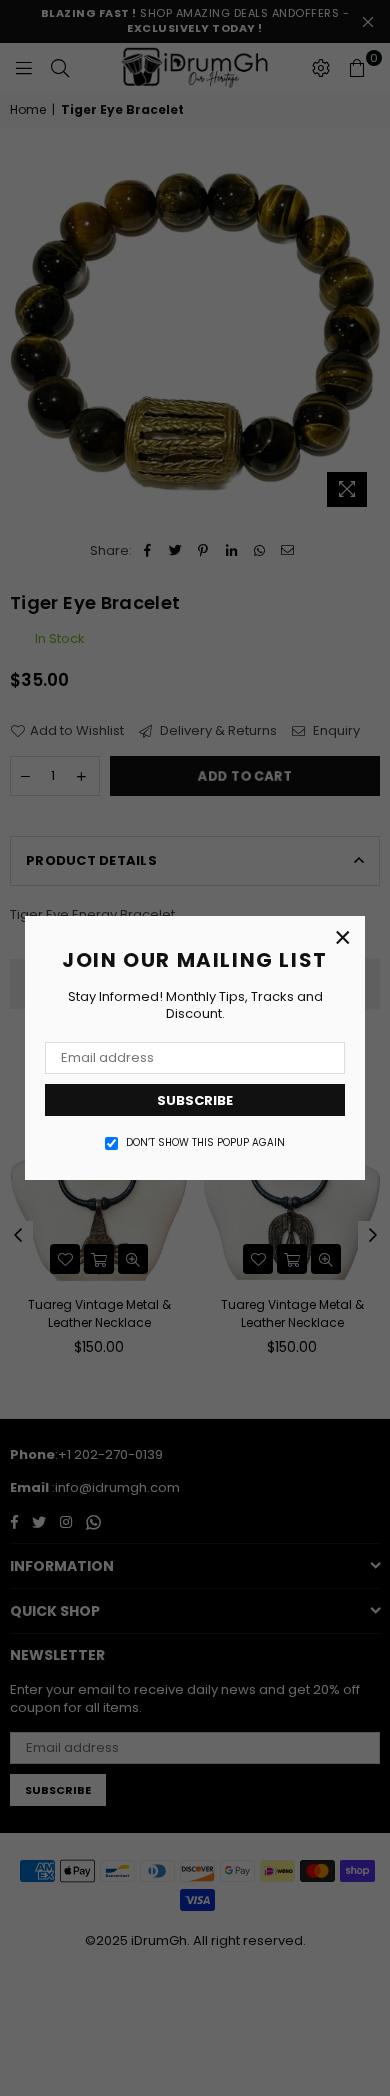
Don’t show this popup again (205, 1143)
